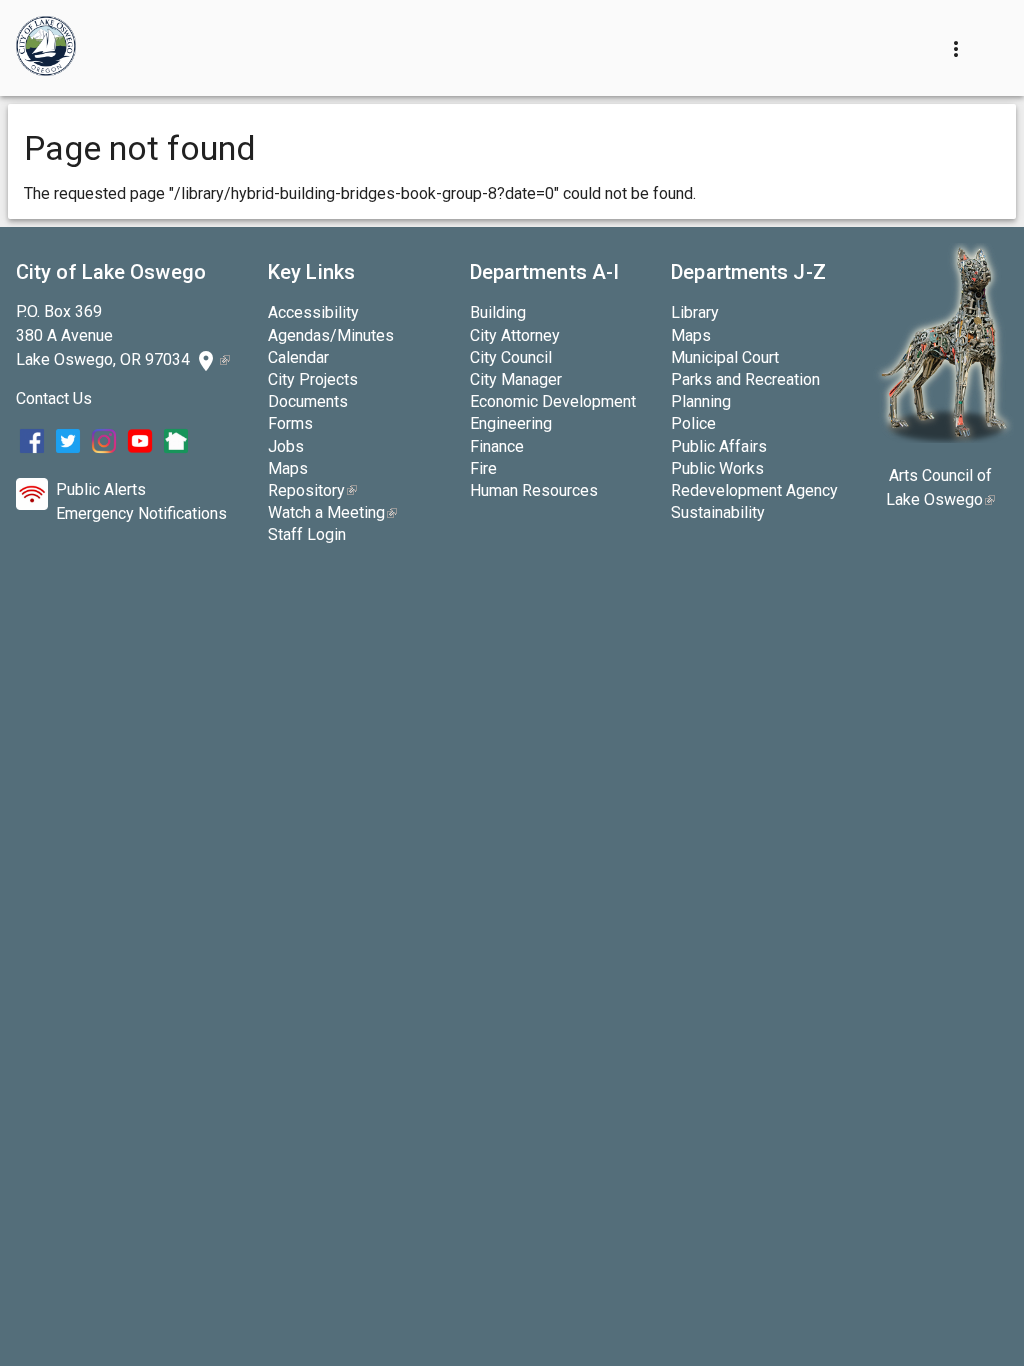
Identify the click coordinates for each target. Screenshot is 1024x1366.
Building (498, 312)
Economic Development (553, 401)
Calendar (298, 357)
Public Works (717, 468)
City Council (511, 357)
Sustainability (718, 512)
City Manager (516, 379)
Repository (312, 490)
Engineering (511, 423)
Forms (290, 423)
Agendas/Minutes (331, 335)
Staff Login (307, 534)
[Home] (46, 48)
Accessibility (313, 312)
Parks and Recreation (745, 379)
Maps (288, 468)
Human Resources (534, 490)
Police (693, 423)
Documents (308, 401)
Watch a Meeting (332, 512)
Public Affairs (719, 446)
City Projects (313, 379)
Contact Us (54, 398)
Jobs (286, 446)
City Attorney (515, 335)
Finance (497, 446)
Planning (701, 401)
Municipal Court (725, 357)
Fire (483, 468)
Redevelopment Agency (754, 490)
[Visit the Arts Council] (943, 437)
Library (695, 312)
